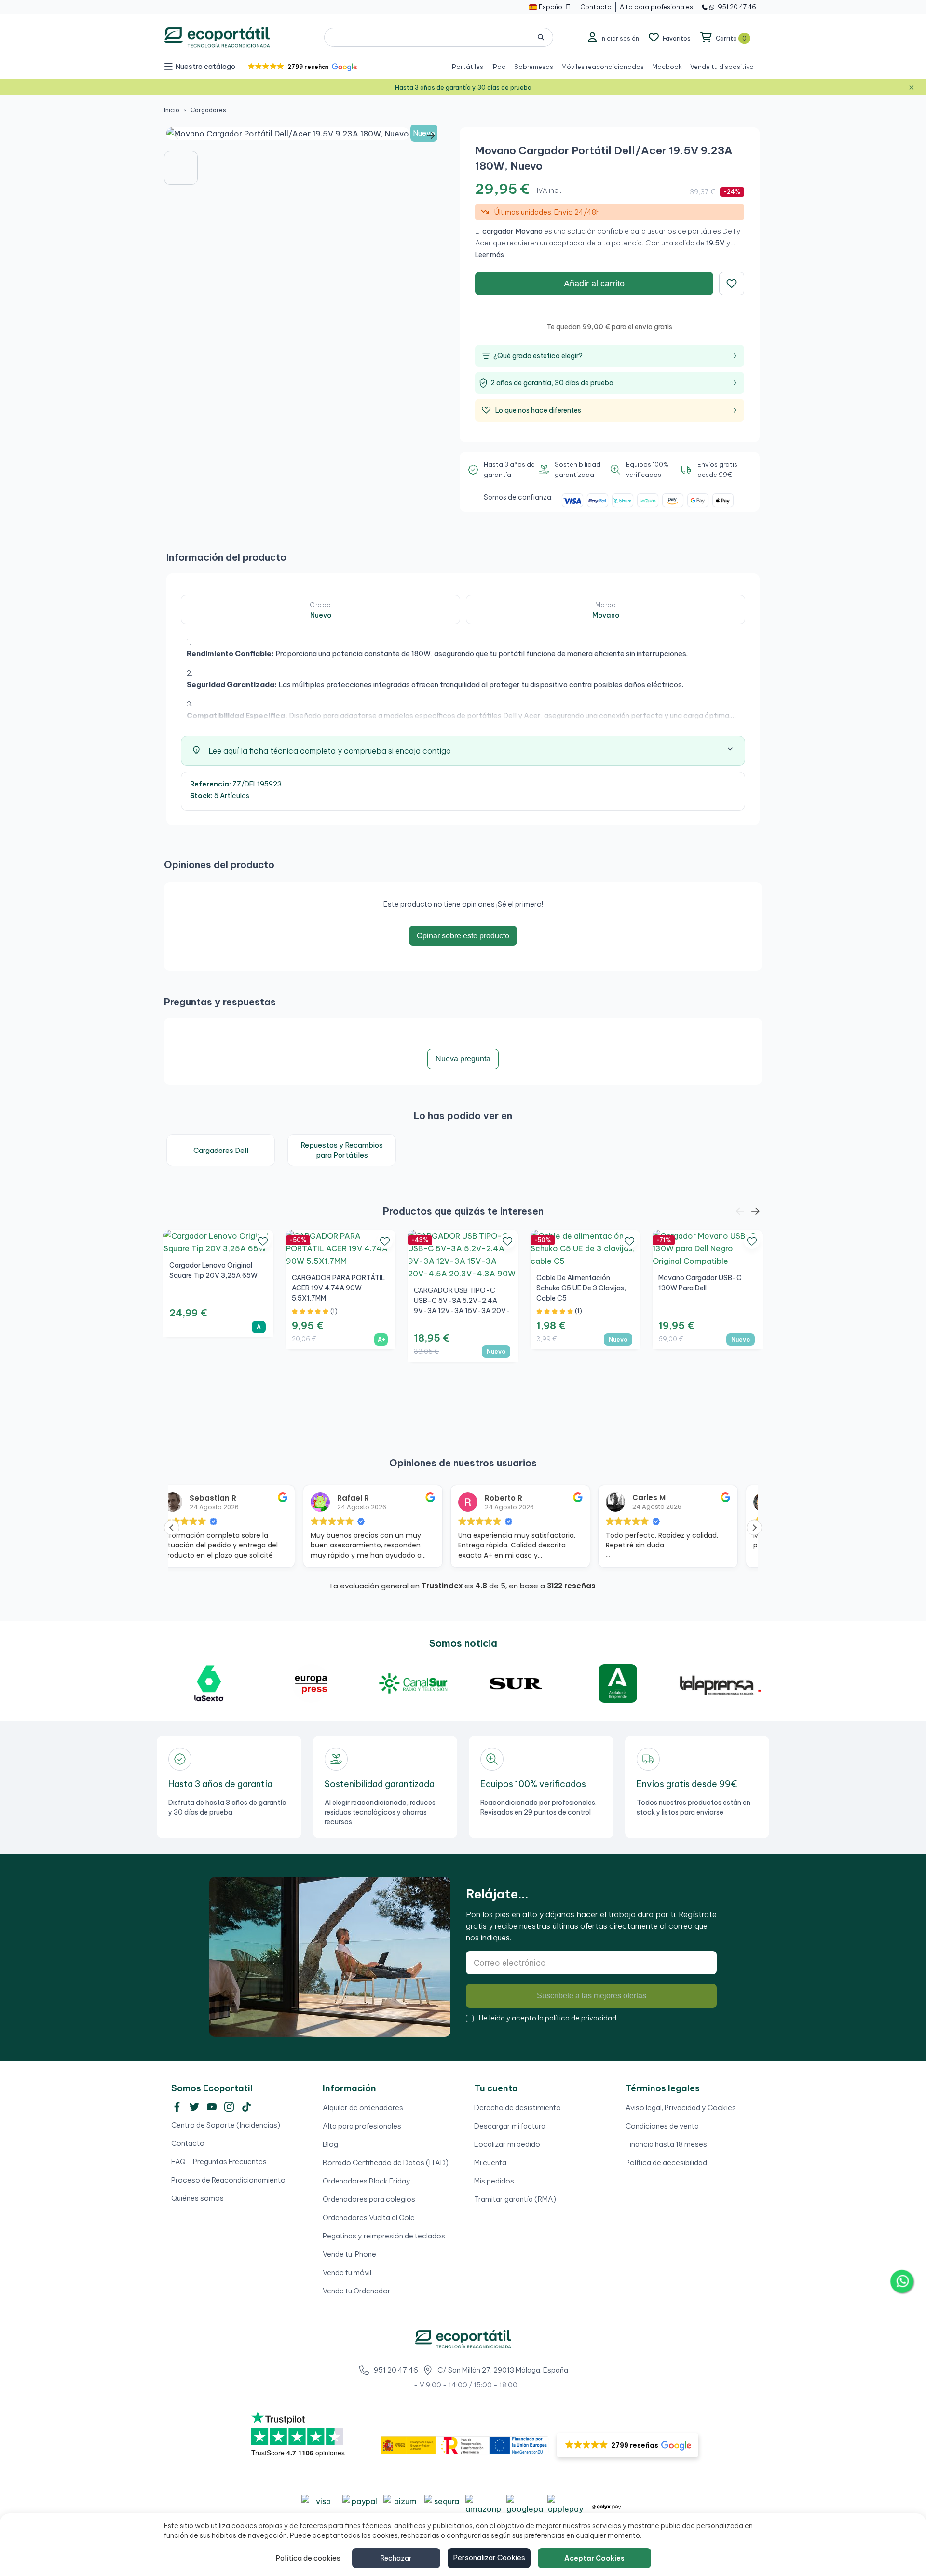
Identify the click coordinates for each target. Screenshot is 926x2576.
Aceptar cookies (594, 2558)
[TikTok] (246, 2107)
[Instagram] (229, 2107)
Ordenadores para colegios (369, 2199)
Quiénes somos (197, 2198)
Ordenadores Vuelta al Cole (369, 2217)
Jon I (658, 1498)
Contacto (188, 2143)
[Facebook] (177, 2107)
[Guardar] (732, 284)
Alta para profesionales (362, 2126)
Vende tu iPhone (349, 2254)
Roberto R (372, 1498)
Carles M (518, 1498)
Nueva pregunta (463, 1059)
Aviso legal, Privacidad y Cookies (681, 2108)
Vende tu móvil (347, 2272)
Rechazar (396, 2558)
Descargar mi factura (510, 2126)
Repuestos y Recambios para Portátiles (342, 1150)
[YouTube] (212, 2107)
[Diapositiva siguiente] (431, 136)
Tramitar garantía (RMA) (515, 2199)
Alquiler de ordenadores (363, 2108)
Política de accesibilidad (666, 2162)
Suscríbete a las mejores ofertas (592, 1996)
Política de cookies (308, 2558)
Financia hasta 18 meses (666, 2144)
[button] (302, 67)
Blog (330, 2144)
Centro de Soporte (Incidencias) (226, 2125)
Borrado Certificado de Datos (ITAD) (386, 2162)
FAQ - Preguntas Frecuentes (219, 2162)
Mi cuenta (490, 2162)
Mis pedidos (494, 2181)
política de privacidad (581, 2018)
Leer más (490, 255)
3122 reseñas (571, 1586)
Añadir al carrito (594, 284)
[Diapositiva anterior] (178, 136)
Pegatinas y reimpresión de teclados (384, 2236)
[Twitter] (194, 2107)
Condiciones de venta (662, 2126)
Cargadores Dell (221, 1150)
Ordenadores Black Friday (367, 2181)
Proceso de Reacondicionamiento (228, 2180)
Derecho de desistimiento (517, 2108)
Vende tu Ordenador (357, 2291)
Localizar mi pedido (507, 2144)
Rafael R (222, 1498)
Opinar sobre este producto (463, 936)
